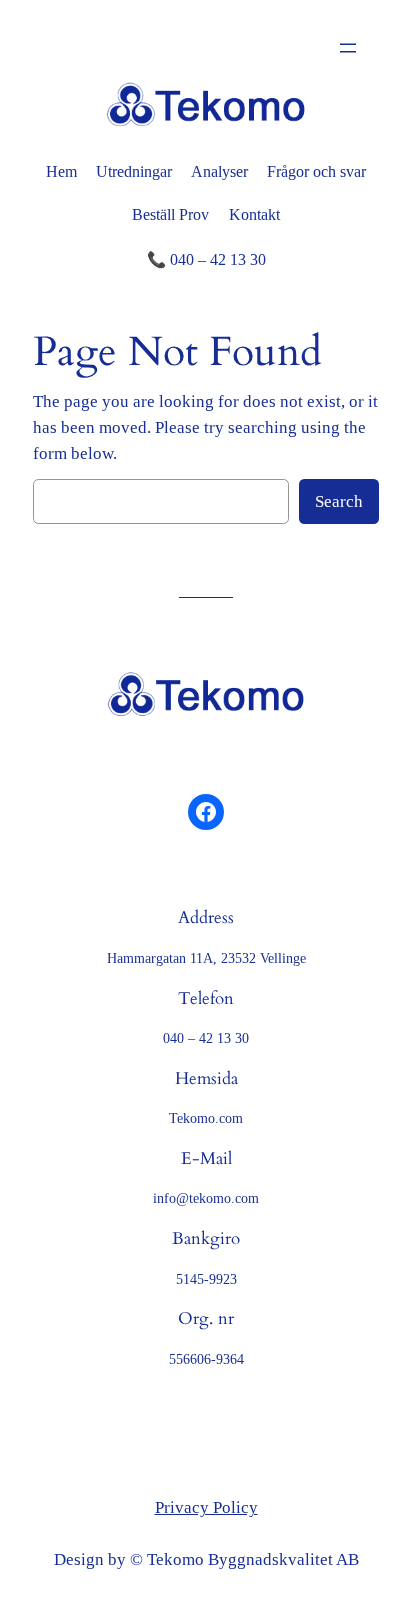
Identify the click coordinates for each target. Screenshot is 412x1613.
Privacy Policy (206, 1507)
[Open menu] (348, 48)
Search (339, 501)
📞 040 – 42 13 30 (206, 259)
